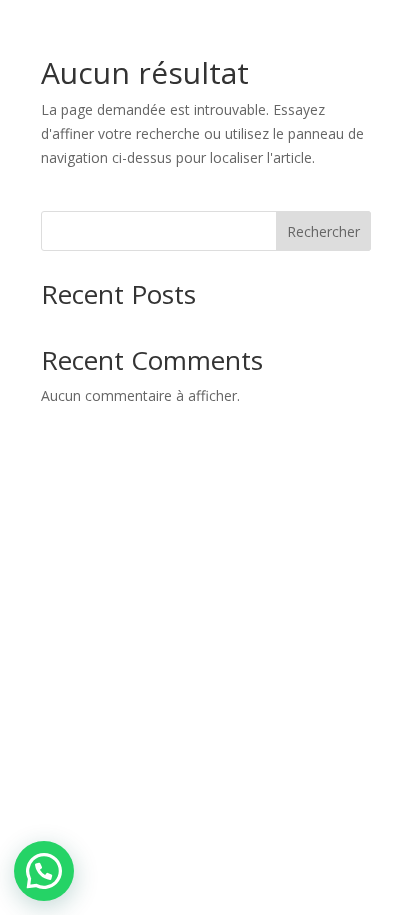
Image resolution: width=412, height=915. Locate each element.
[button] (44, 871)
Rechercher (323, 231)
